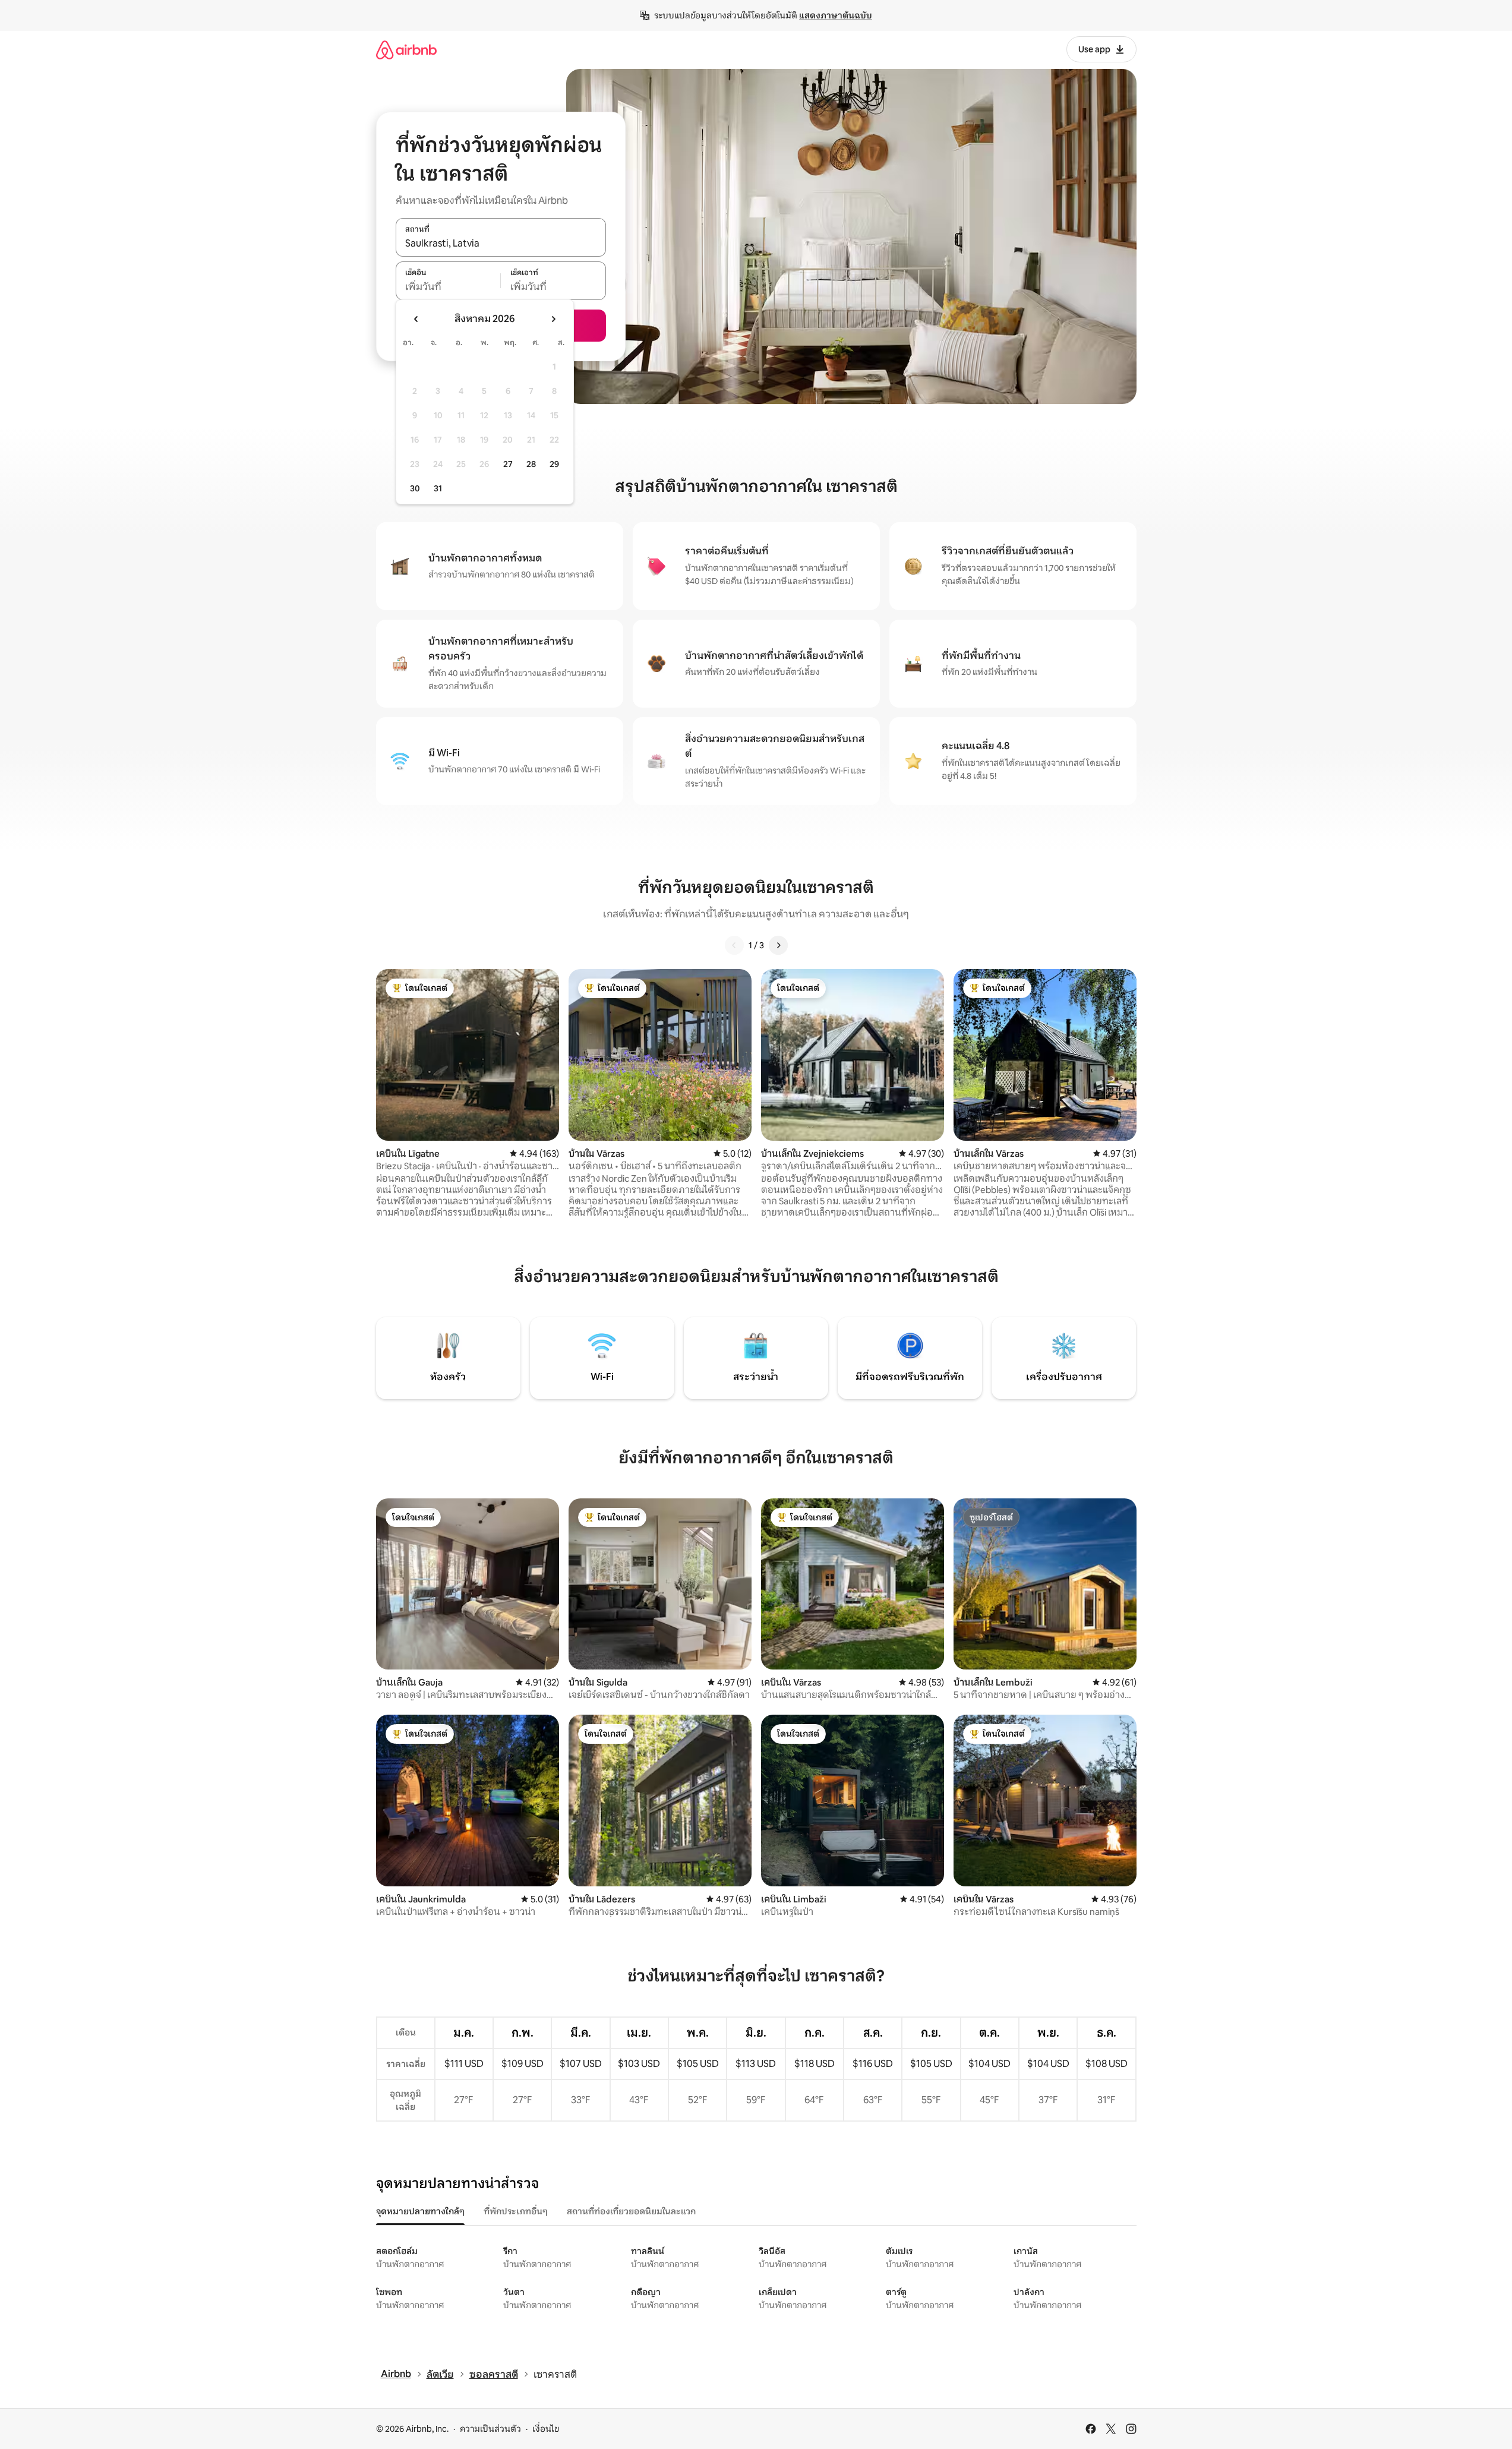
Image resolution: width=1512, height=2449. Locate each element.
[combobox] (501, 244)
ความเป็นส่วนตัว (490, 2429)
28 (531, 464)
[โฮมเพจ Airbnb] (406, 50)
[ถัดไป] (778, 945)
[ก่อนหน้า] (734, 945)
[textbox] (448, 287)
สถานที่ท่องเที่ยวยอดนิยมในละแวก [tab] (631, 2211)
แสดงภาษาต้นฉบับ (836, 15)
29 (554, 464)
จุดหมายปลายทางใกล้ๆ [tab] (420, 2211)
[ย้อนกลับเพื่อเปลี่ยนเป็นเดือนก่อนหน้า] (416, 319)
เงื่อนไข (546, 2429)
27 (508, 464)
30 (415, 488)
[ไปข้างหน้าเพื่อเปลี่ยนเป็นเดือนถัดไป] (553, 319)
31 (438, 488)
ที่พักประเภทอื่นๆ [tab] (516, 2211)
